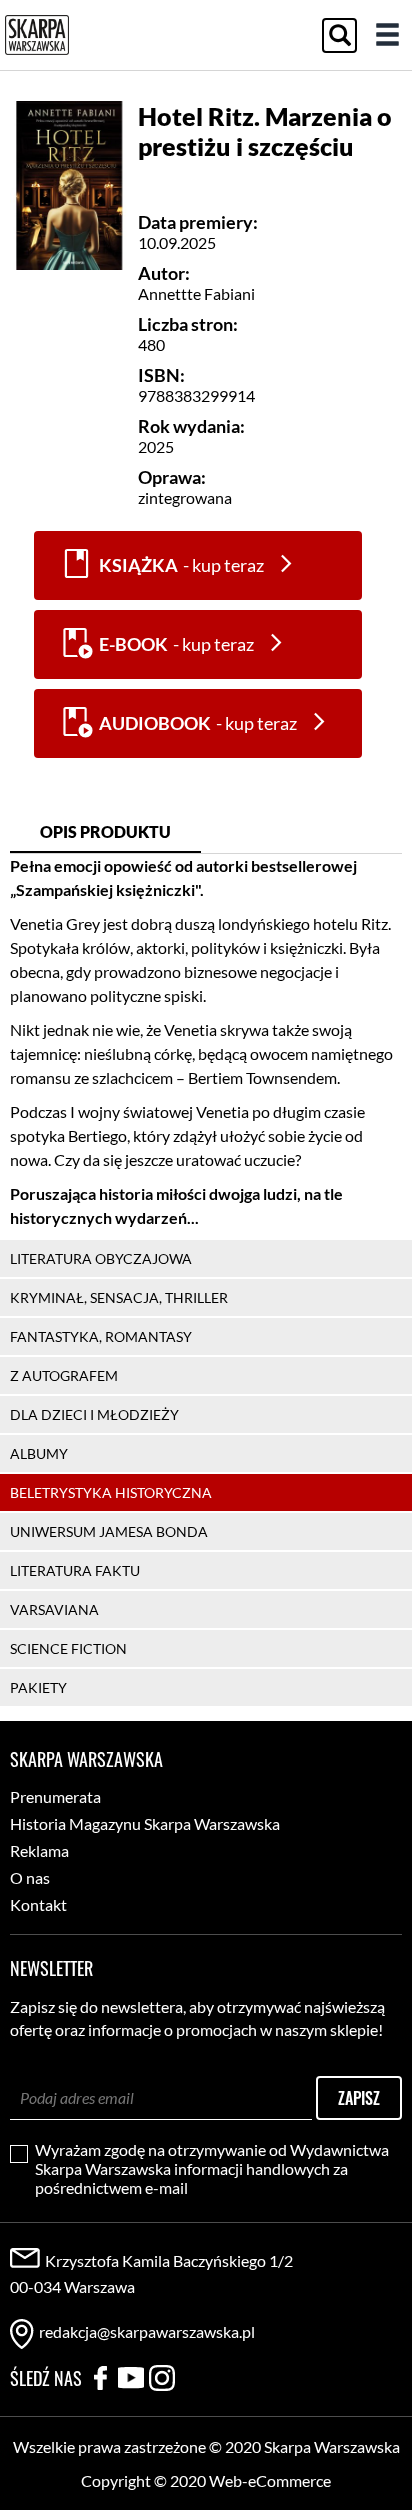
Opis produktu (105, 831)
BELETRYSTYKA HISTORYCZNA (111, 1492)
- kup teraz (181, 565)
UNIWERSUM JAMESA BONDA (109, 1531)
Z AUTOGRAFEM (64, 1375)
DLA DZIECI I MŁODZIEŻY (94, 1414)
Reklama (39, 1850)
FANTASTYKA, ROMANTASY (101, 1336)
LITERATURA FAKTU (75, 1570)
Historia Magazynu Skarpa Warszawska (145, 1823)
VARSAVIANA (54, 1609)
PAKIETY (38, 1687)
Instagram (162, 2378)
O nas (30, 1877)
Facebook (100, 2378)
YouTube (131, 2378)
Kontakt (38, 1904)
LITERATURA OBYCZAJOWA (101, 1258)
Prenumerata (55, 1796)
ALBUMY (39, 1453)
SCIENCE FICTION (68, 1648)
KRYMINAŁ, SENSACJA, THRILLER (119, 1297)
